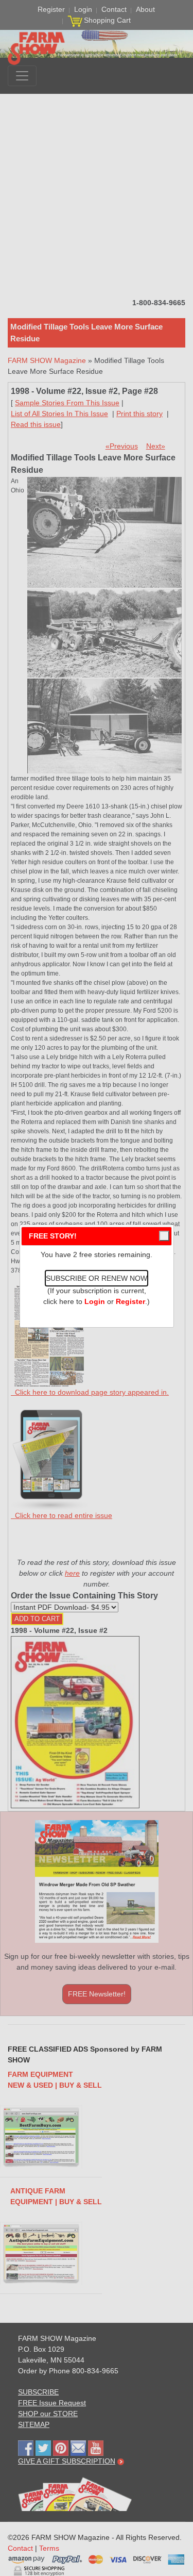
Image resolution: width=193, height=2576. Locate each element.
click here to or (94, 1301)
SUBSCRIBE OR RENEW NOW (97, 1278)
